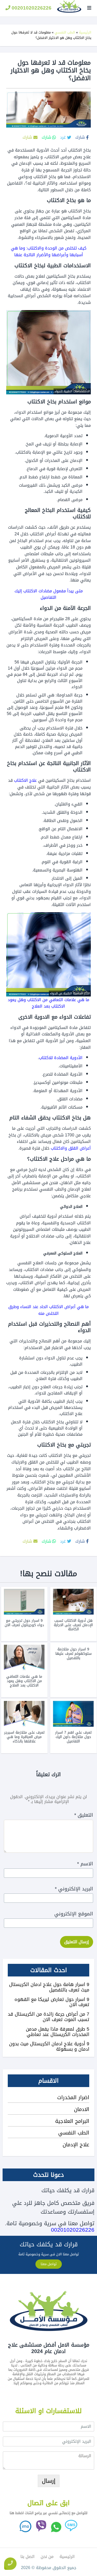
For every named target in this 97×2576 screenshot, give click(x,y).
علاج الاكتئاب (25, 780)
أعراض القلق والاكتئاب (71, 1148)
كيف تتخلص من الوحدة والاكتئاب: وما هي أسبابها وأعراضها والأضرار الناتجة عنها (49, 251)
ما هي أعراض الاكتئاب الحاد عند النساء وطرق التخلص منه (48, 1310)
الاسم (85, 1864)
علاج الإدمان (76, 2145)
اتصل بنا (28, 2557)
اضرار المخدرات (73, 2097)
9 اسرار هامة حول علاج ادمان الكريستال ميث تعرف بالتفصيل (49, 1987)
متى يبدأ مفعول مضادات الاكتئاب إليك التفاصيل (49, 594)
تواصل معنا (49, 2264)
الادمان (82, 2109)
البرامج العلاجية (72, 2121)
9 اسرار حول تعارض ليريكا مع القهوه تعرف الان (52, 2002)
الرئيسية (85, 32)
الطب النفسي (65, 32)
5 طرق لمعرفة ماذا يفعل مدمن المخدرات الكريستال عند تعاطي (58, 2032)
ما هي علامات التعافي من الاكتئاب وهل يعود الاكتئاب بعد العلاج (48, 1003)
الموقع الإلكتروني (74, 1914)
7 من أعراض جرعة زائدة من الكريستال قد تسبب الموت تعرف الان (48, 2017)
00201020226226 (31, 8)
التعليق (84, 1815)
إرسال (49, 2481)
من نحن (47, 2557)
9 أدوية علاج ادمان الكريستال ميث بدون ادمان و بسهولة (49, 2046)
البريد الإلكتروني (74, 1889)
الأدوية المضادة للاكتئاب (61, 1058)
